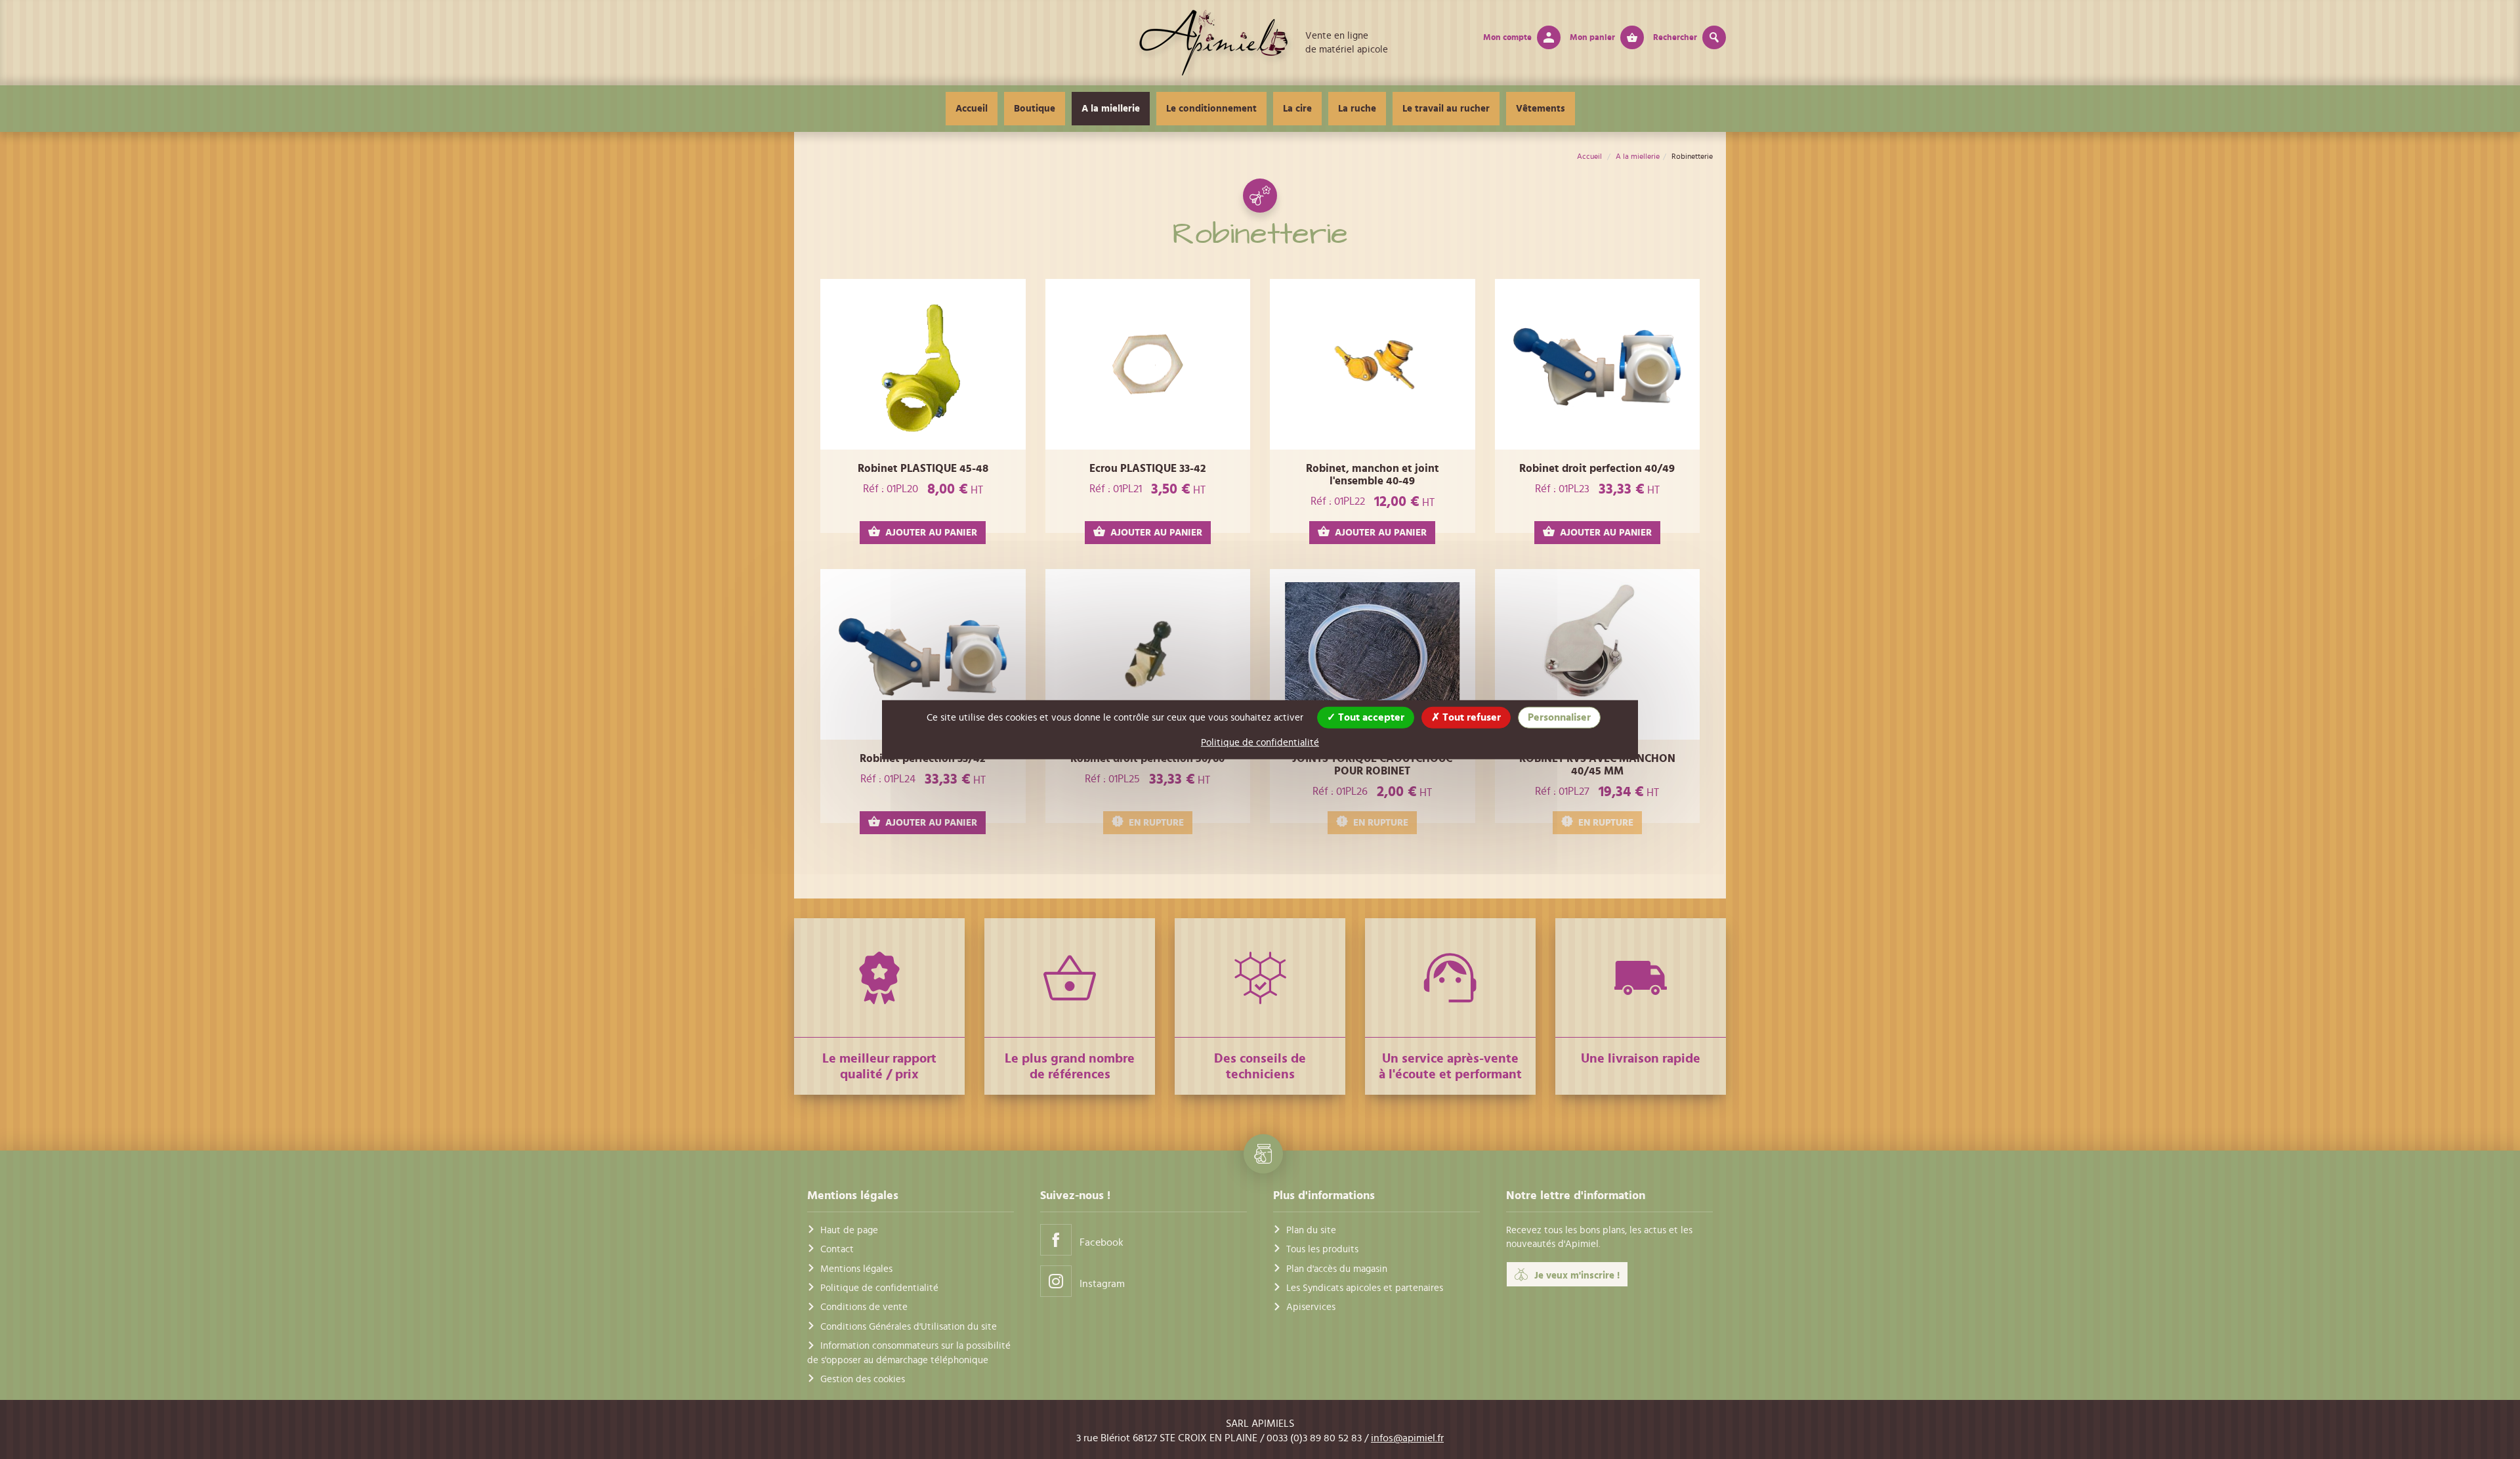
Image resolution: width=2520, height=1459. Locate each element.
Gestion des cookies (863, 1379)
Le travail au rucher (1446, 109)
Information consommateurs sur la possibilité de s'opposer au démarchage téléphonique (909, 1353)
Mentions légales (856, 1269)
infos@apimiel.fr (1407, 1438)
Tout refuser (1470, 717)
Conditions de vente (864, 1307)
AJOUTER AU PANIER (931, 533)
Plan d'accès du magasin (1337, 1269)
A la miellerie (1111, 109)
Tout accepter (1370, 717)
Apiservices (1311, 1307)
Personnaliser (1559, 717)
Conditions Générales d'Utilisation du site (909, 1327)
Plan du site (1311, 1230)
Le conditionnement (1211, 109)
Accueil (972, 109)
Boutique (1035, 109)
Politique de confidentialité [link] (1260, 742)
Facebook (1102, 1242)
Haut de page (849, 1230)
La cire (1297, 109)
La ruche (1357, 109)
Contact (837, 1249)
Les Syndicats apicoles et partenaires (1365, 1288)
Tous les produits (1322, 1249)
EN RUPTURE (1156, 823)
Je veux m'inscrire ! (1577, 1276)
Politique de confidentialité (879, 1288)
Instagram (1102, 1284)
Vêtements (1541, 109)
